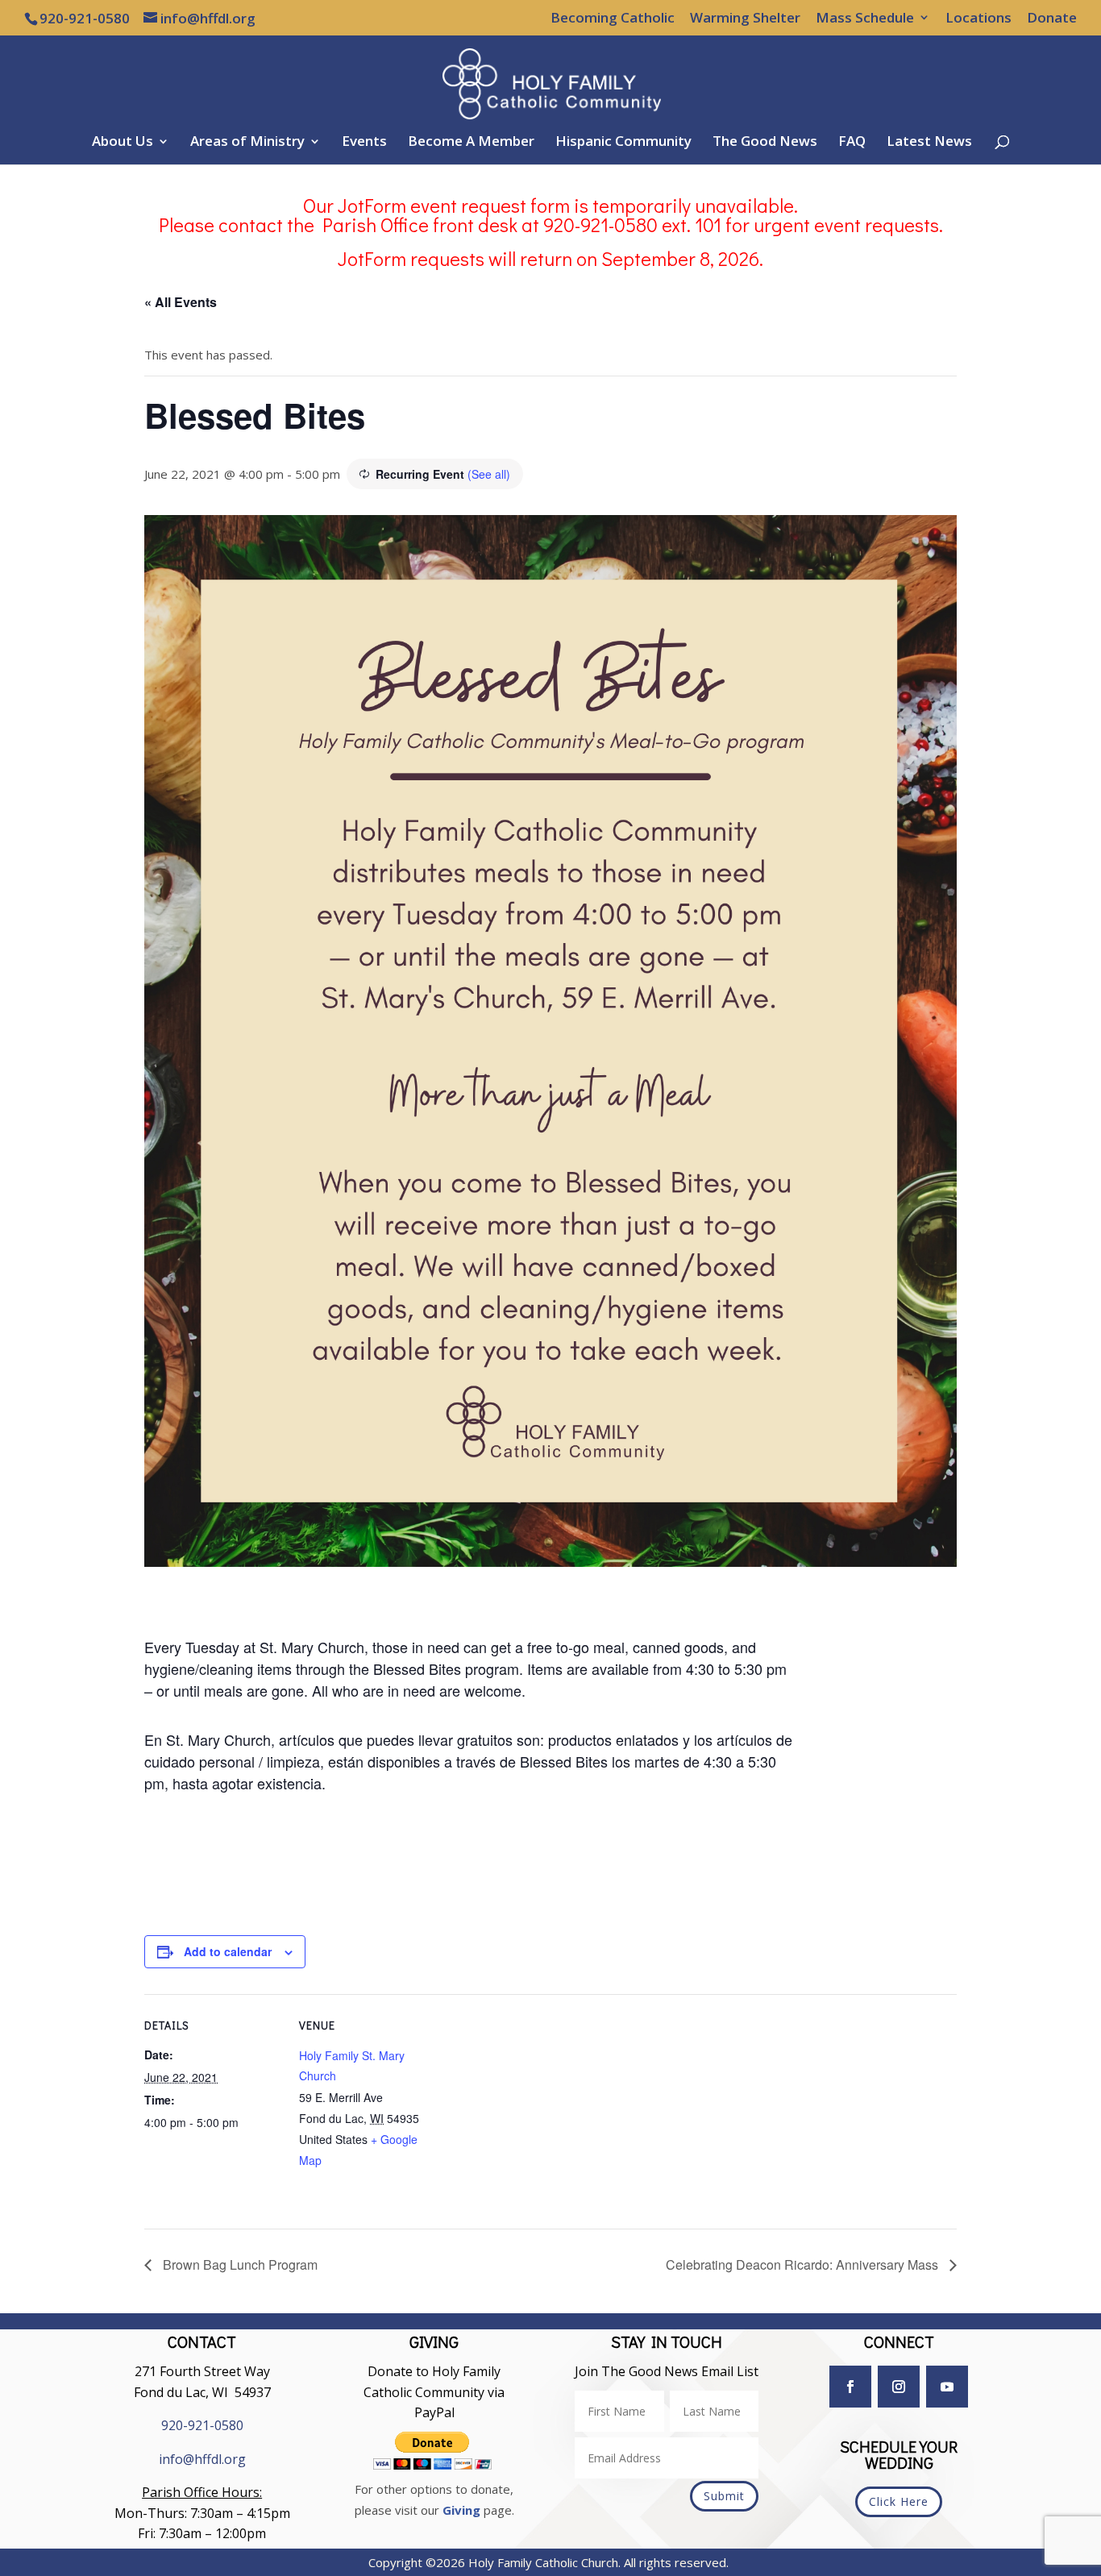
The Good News (765, 143)
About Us (123, 143)
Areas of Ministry (247, 143)
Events (364, 143)
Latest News (929, 143)
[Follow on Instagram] (899, 2387)
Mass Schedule (865, 19)
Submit (724, 2496)
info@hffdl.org (202, 2459)
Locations (978, 19)
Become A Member (471, 143)
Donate (1052, 19)
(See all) (489, 474)
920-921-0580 (202, 2425)
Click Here (899, 2501)
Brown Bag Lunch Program (239, 2264)
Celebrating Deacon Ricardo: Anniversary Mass (804, 2264)
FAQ (852, 143)
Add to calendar (228, 1951)
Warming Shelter (745, 19)
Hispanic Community (623, 143)
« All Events (181, 302)
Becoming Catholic (613, 19)
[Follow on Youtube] (947, 2387)
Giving (461, 2510)
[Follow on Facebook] (850, 2387)
